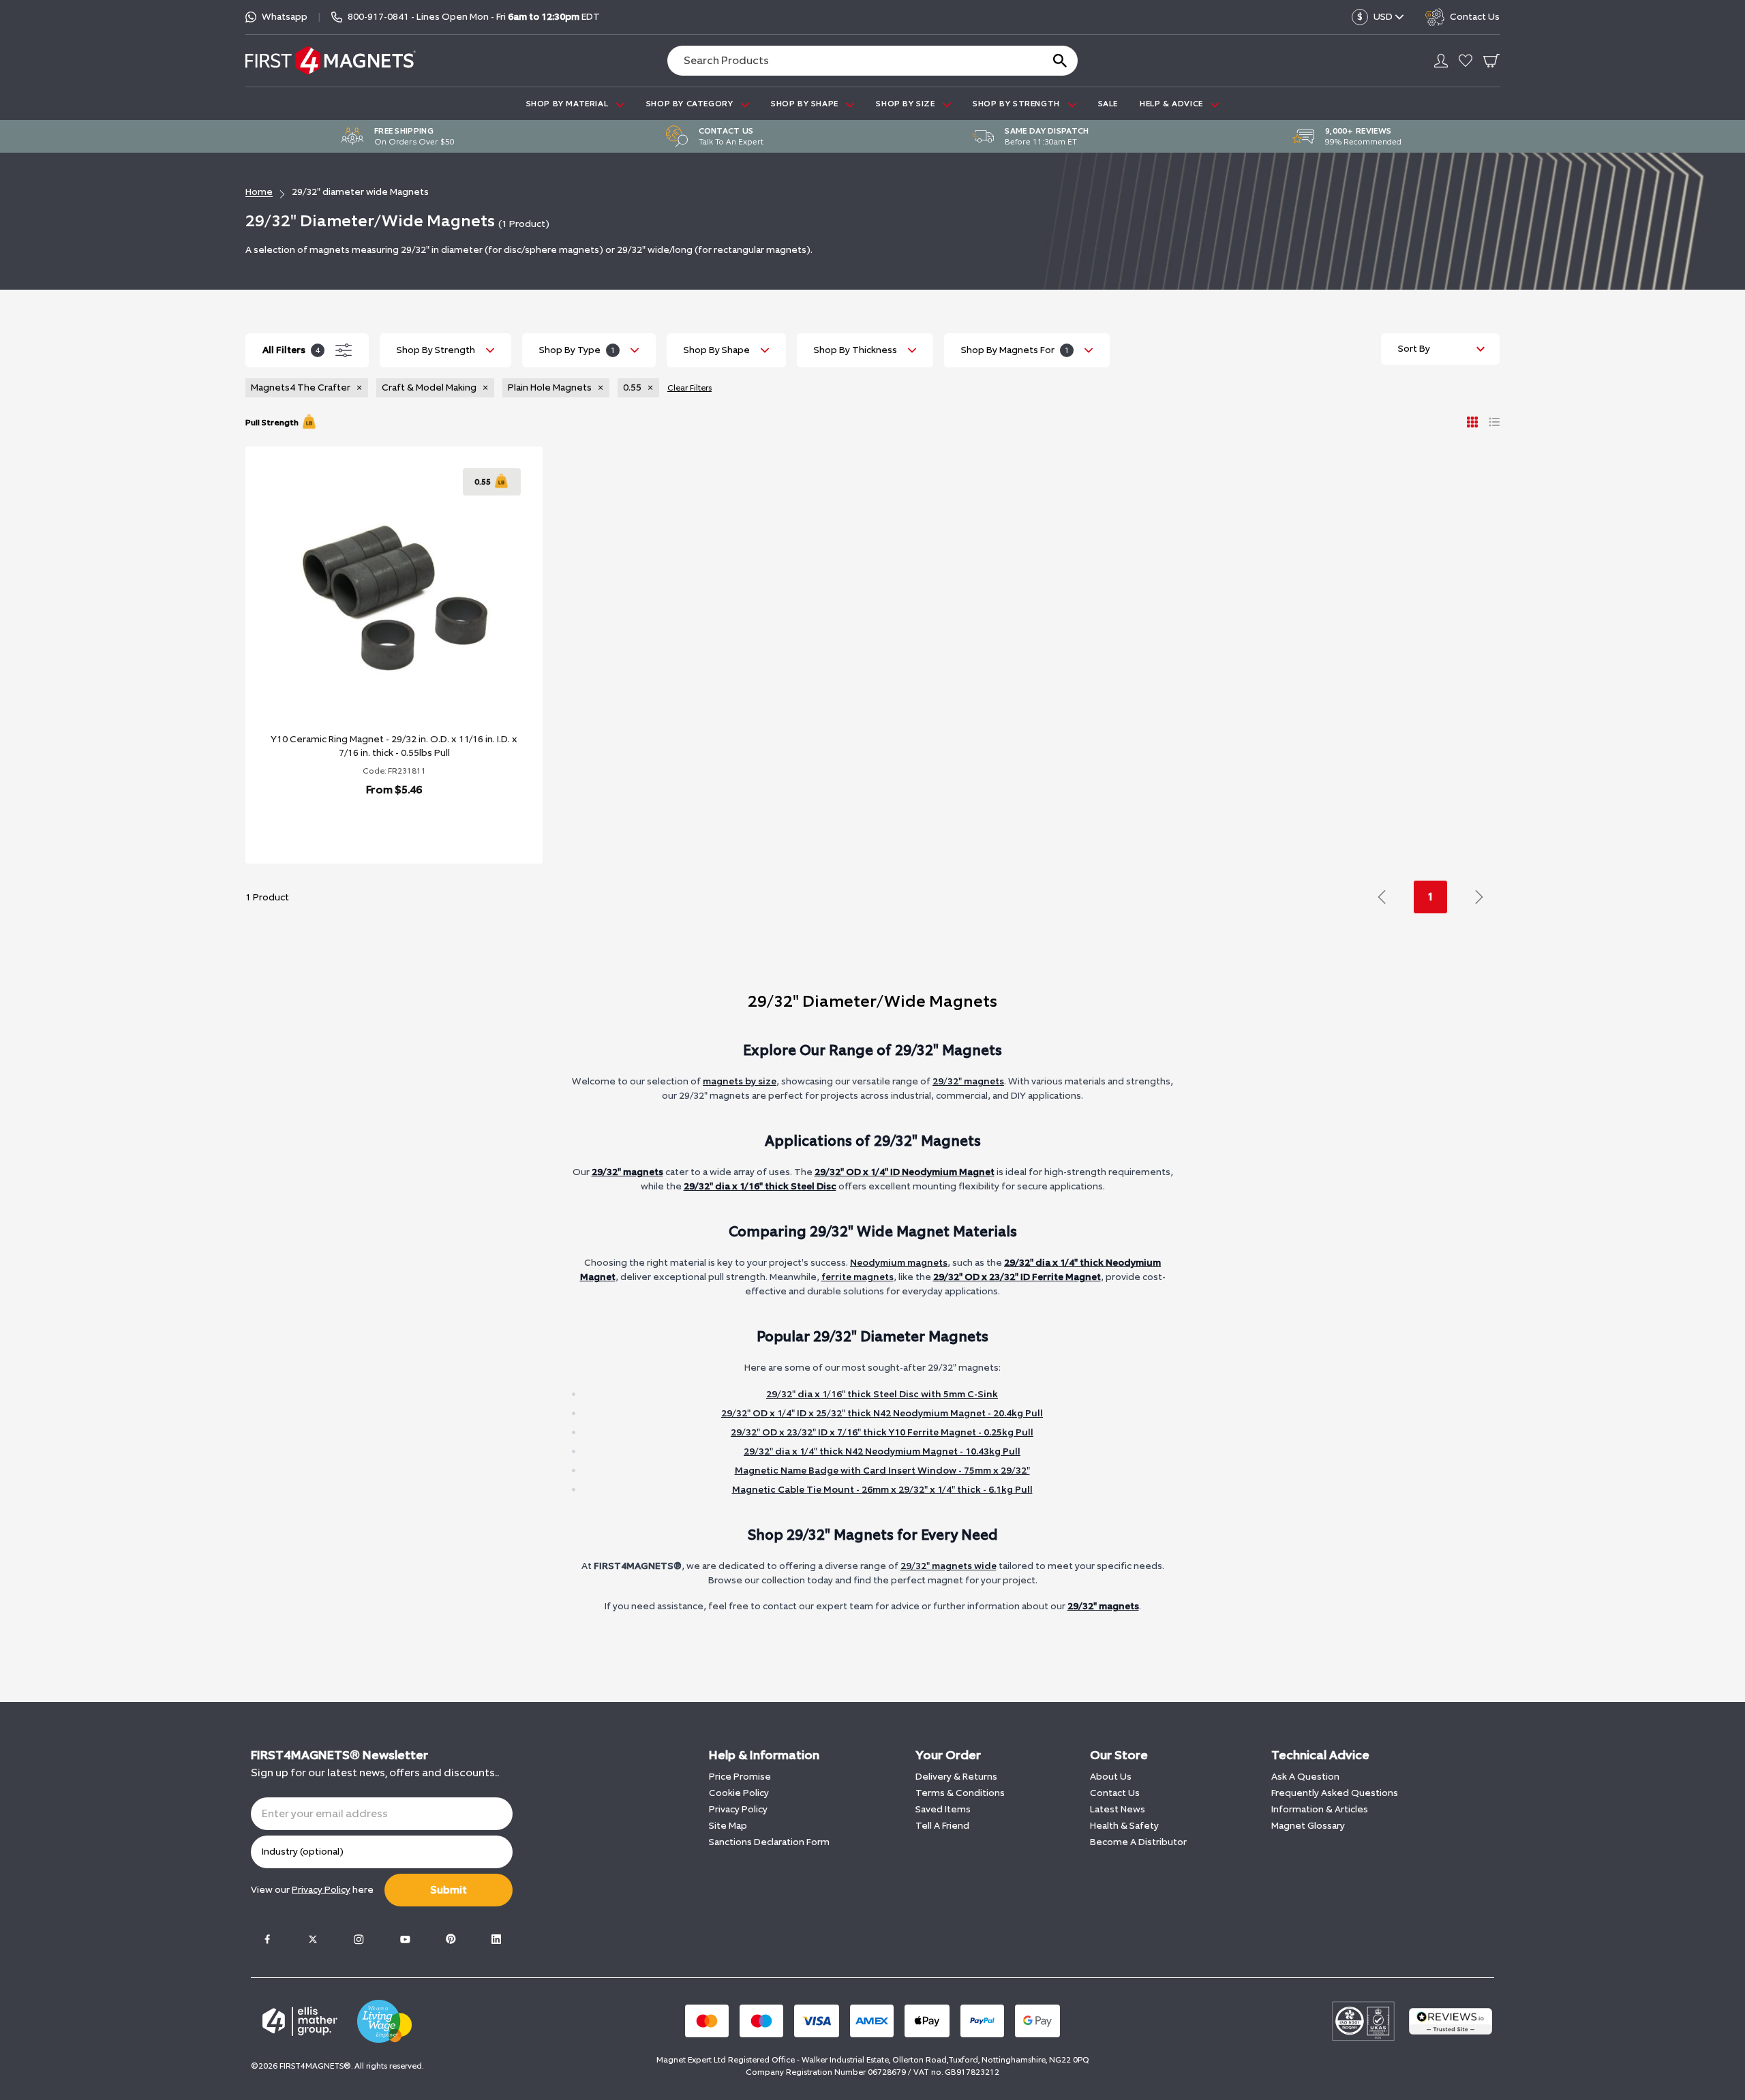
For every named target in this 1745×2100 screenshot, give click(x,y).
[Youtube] (405, 1939)
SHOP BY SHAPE (806, 104)
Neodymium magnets (899, 1263)
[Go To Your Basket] (1491, 61)
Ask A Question (1305, 1777)
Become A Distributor (1138, 1842)
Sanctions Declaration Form (769, 1842)
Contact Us (1115, 1793)
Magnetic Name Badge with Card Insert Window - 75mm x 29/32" (882, 1471)
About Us (1111, 1777)
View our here (312, 1890)
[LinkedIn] (496, 1939)
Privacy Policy (738, 1809)
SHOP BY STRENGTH (1017, 104)
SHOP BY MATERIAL (568, 104)
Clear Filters (689, 388)
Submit (449, 1890)
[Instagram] (359, 1939)
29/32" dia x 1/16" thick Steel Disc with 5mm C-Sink (882, 1394)
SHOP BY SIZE (907, 104)
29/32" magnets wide (949, 1566)
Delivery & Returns (956, 1777)
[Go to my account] (1441, 61)
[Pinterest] (451, 1939)
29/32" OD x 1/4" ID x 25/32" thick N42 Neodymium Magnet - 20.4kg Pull (882, 1413)
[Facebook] (267, 1939)
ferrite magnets (858, 1277)
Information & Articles (1320, 1809)
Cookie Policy (739, 1793)
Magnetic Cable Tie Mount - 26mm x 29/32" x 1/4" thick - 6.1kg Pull (882, 1490)
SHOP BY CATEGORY (691, 104)
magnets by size (740, 1081)
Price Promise (740, 1777)
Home (259, 192)
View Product (379, 825)
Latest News (1118, 1809)
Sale (1108, 104)
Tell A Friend (942, 1826)
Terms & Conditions (960, 1793)
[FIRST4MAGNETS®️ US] (331, 60)
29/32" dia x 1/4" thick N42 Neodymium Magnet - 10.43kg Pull (882, 1451)
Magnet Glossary (1308, 1826)
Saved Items (943, 1809)
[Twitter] (313, 1939)
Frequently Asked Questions (1335, 1793)
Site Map (728, 1826)
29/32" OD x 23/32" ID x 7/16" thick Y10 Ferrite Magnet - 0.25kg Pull (882, 1432)
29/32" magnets (968, 1081)
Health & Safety (1124, 1826)
